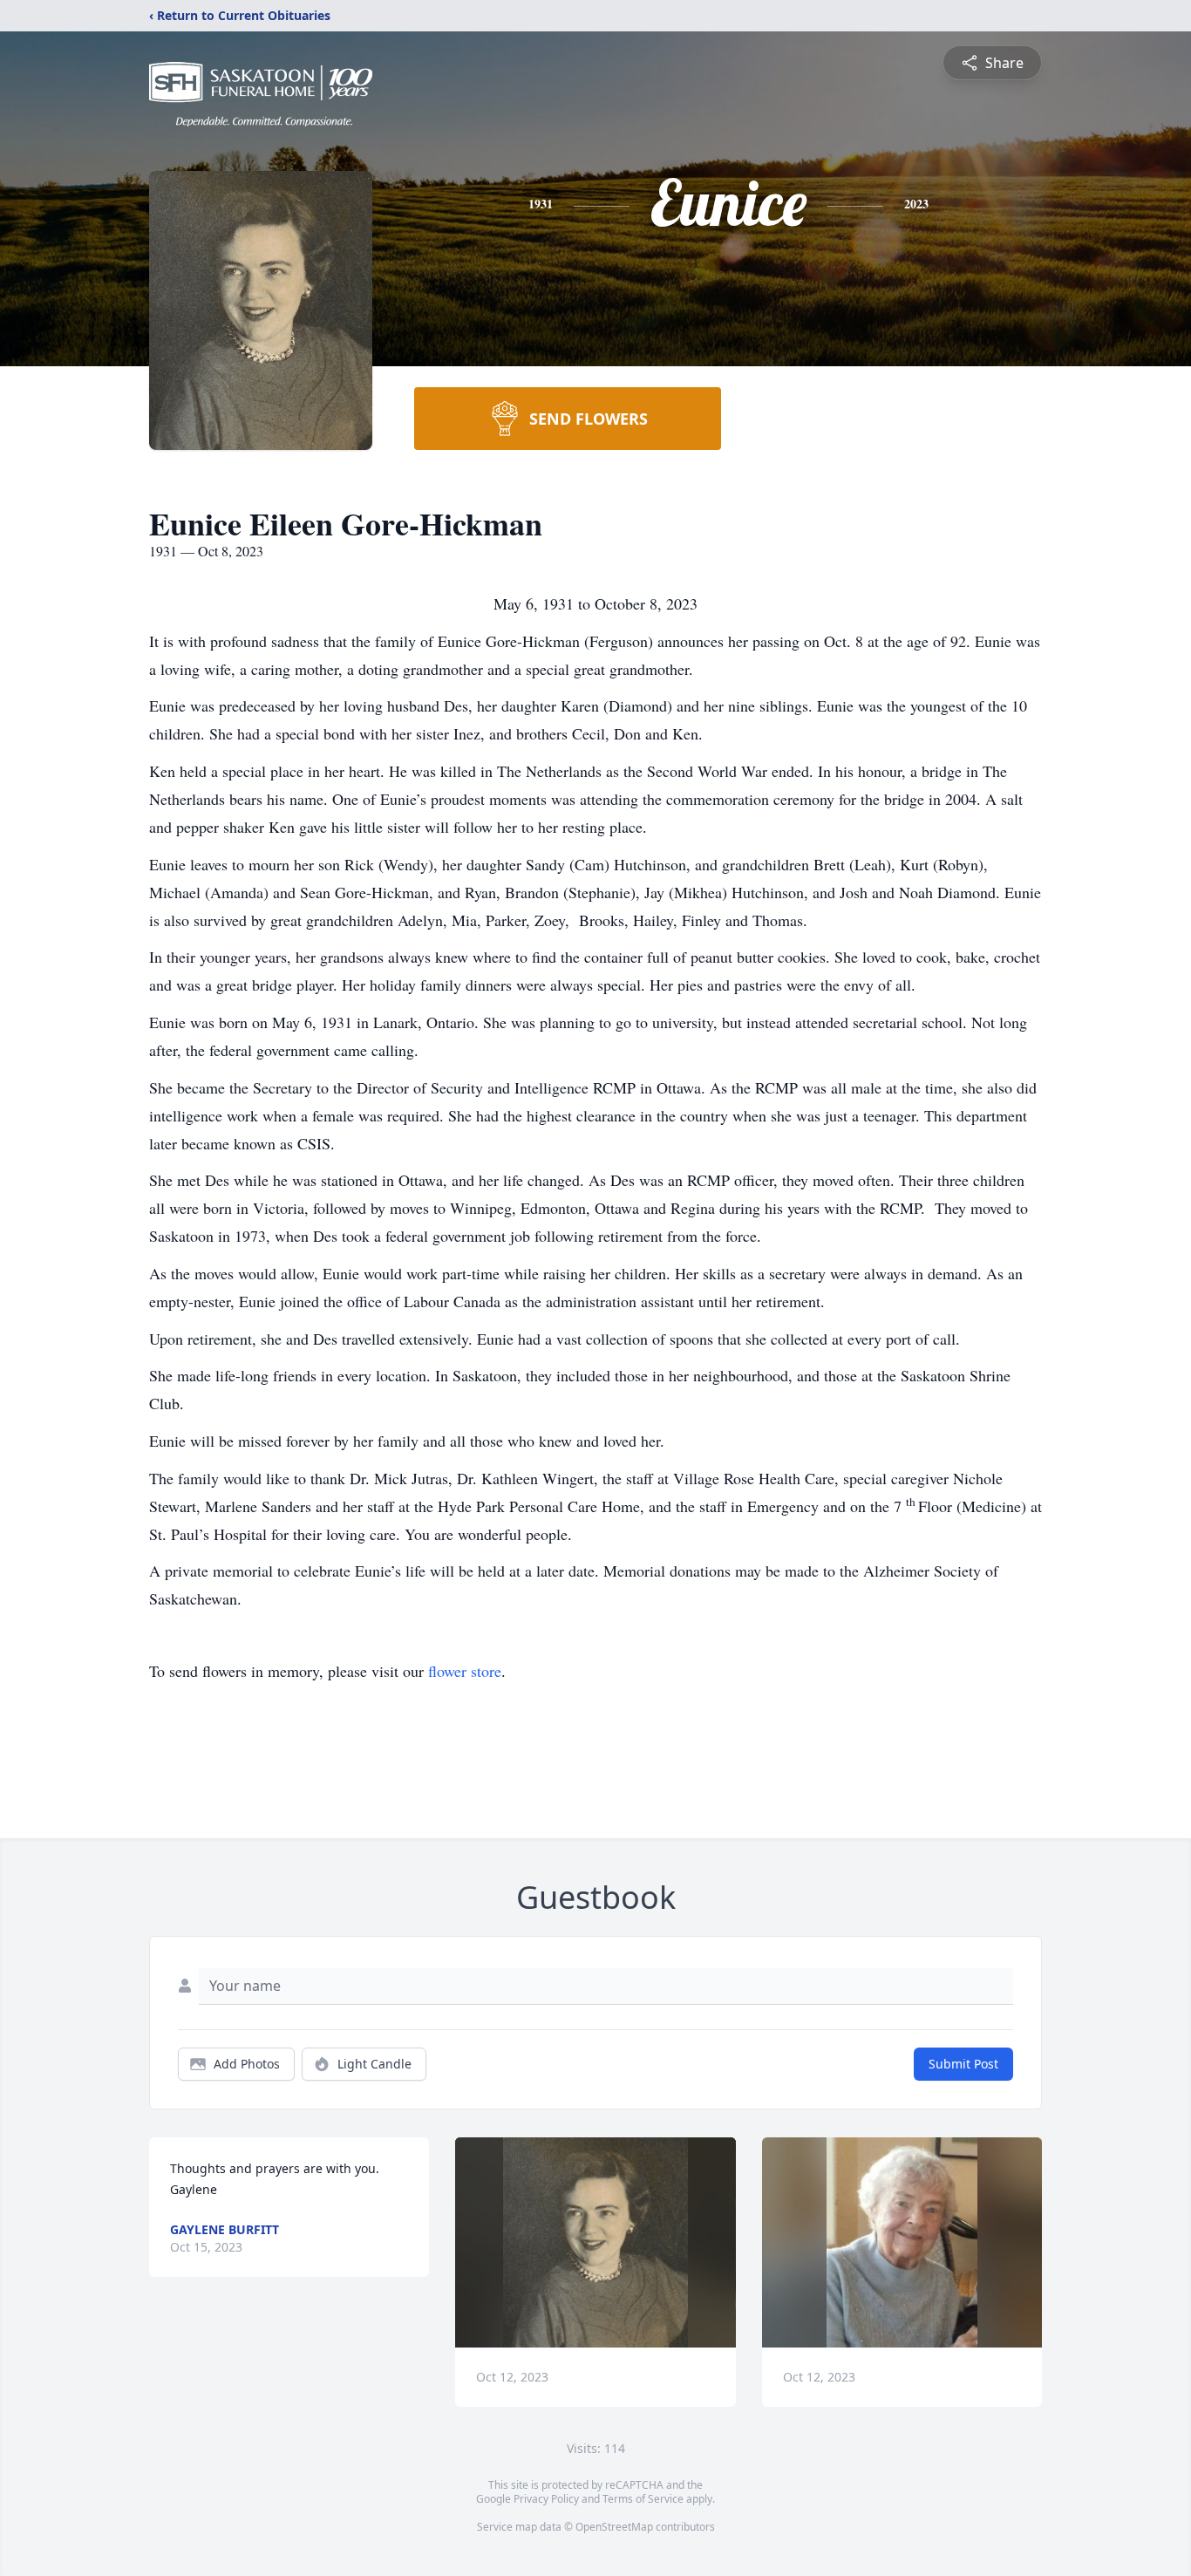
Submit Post (963, 2064)
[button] (595, 2242)
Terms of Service (643, 2499)
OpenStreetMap (614, 2527)
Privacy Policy (546, 2499)
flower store (465, 1671)
